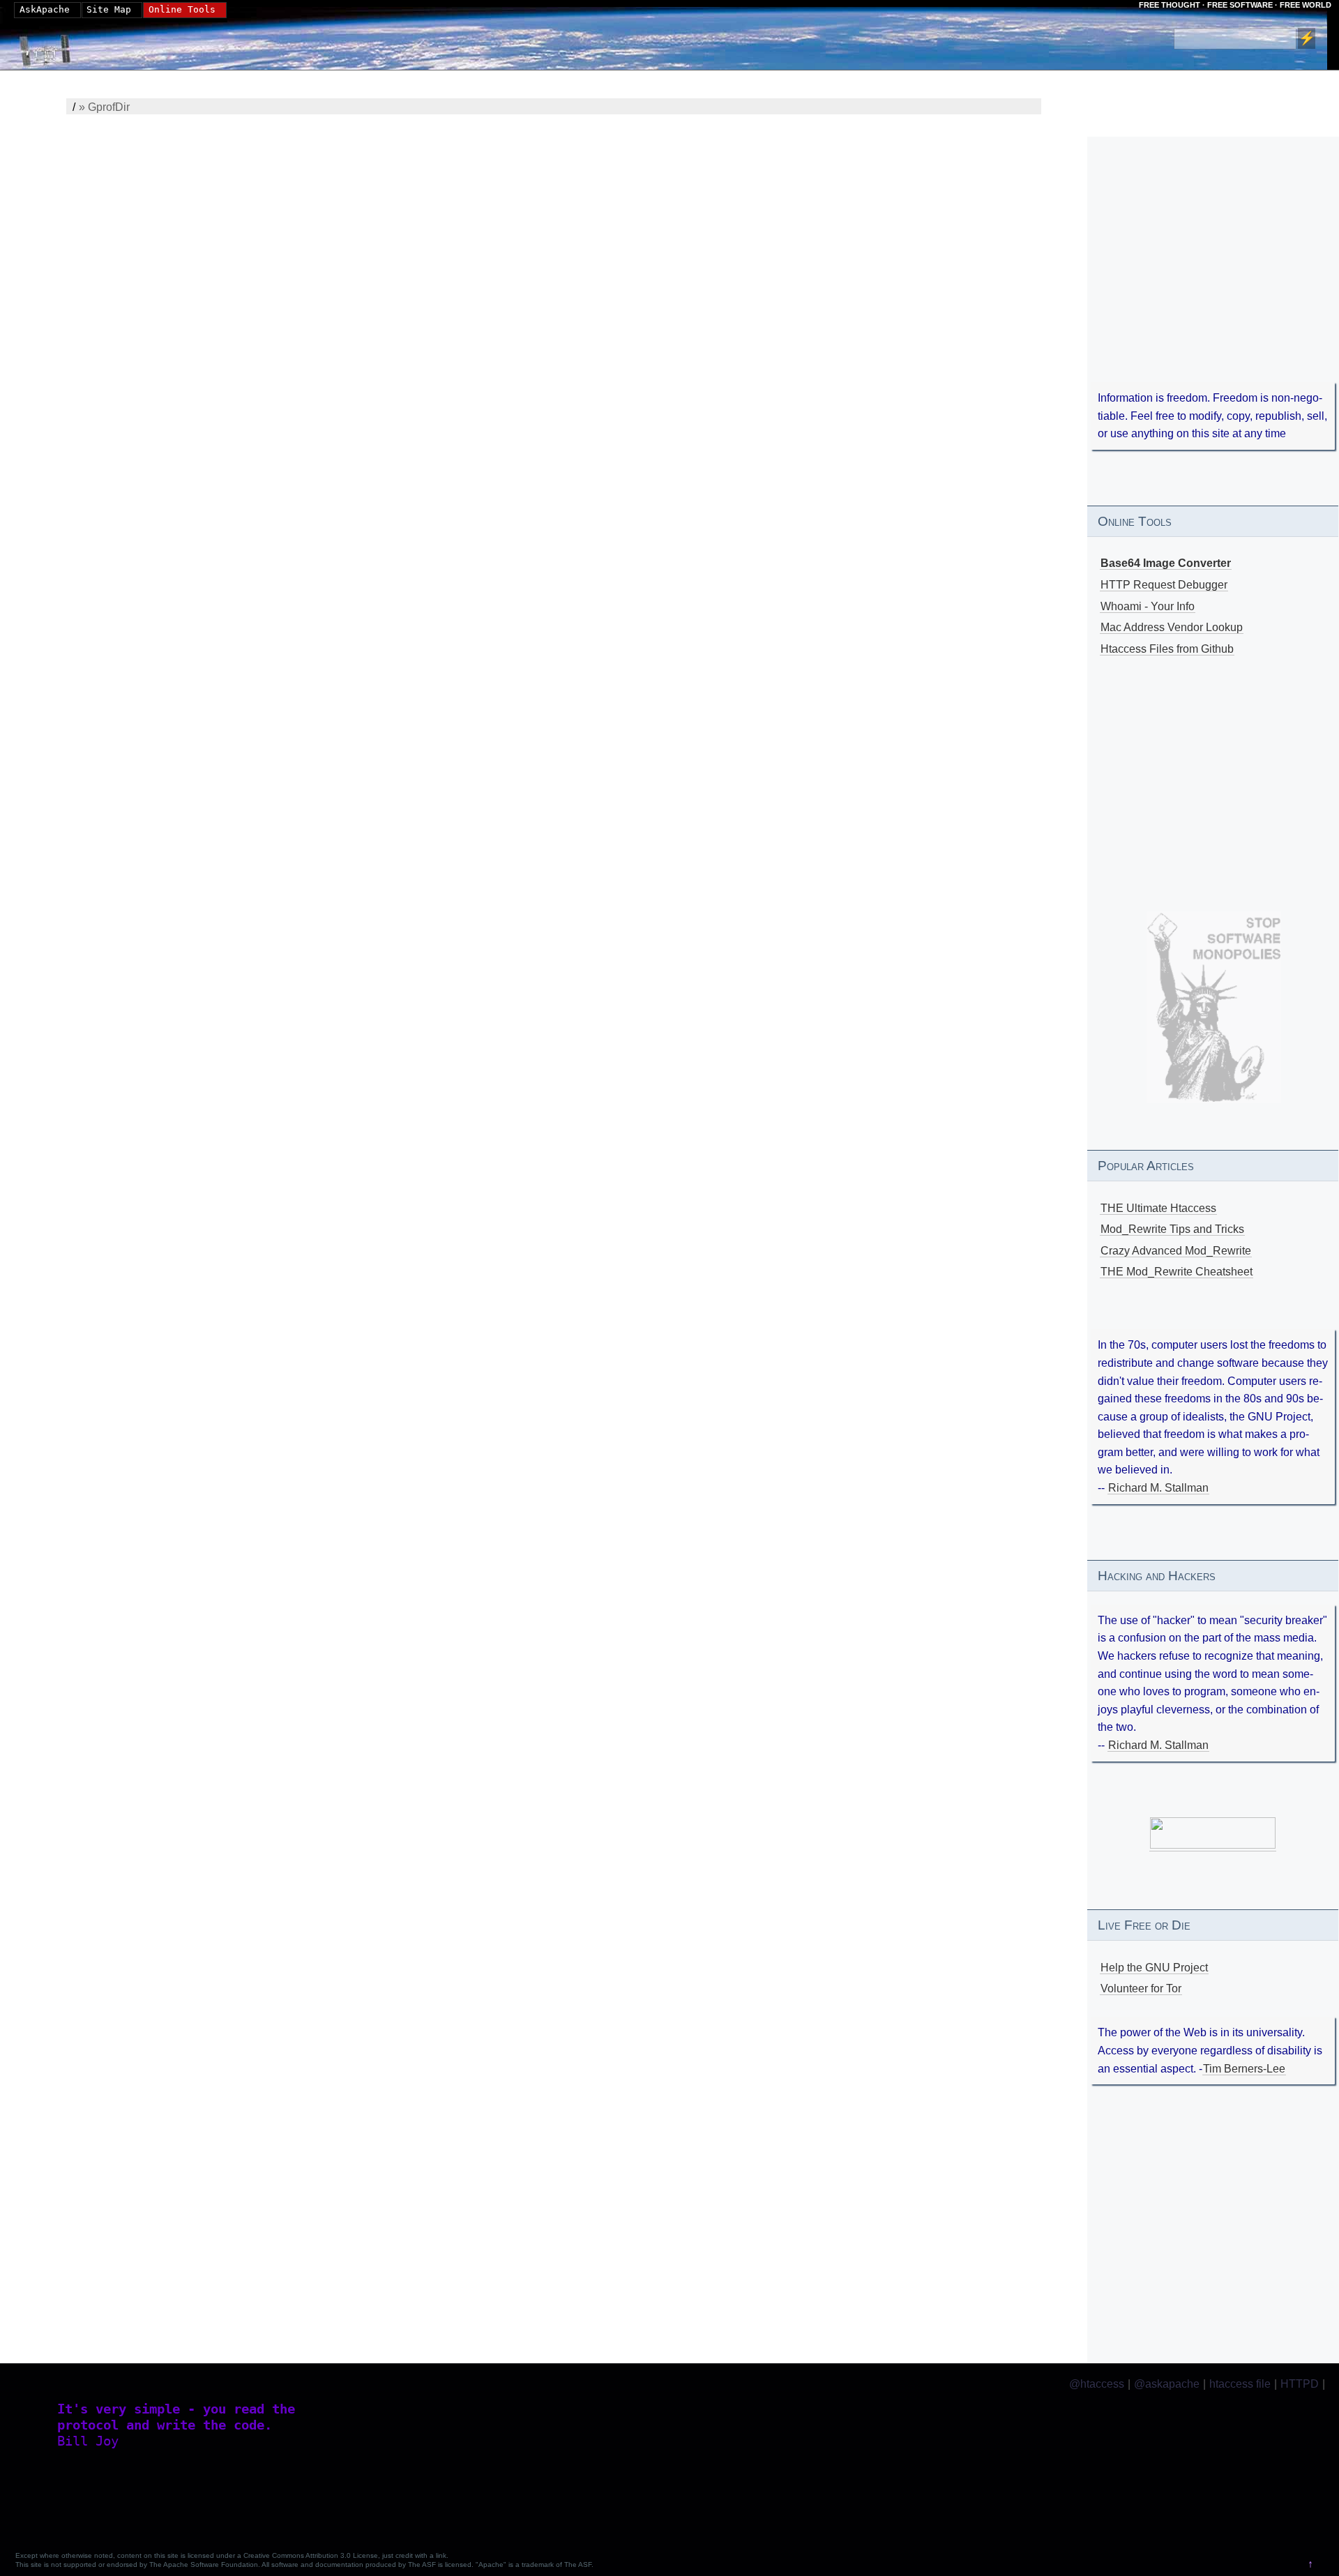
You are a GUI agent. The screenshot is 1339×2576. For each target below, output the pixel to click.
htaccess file (1240, 2384)
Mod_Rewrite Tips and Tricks (1172, 1229)
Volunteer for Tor (1141, 1988)
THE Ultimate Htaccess (1158, 1208)
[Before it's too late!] (1214, 1007)
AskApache (45, 9)
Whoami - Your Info (1148, 606)
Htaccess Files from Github (1167, 649)
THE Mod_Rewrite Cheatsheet (1177, 1272)
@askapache (1167, 2384)
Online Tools (182, 9)
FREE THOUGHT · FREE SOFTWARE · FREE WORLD (1235, 5)
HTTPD (1300, 2384)
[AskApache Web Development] (52, 47)
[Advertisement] (1213, 279)
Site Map (109, 9)
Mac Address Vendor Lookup (1172, 627)
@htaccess (1097, 2384)
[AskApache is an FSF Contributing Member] (1213, 1845)
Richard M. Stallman (1158, 1488)
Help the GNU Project (1154, 1968)
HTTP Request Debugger (1164, 585)
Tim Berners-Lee (1244, 2069)
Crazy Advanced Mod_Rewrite (1176, 1251)
